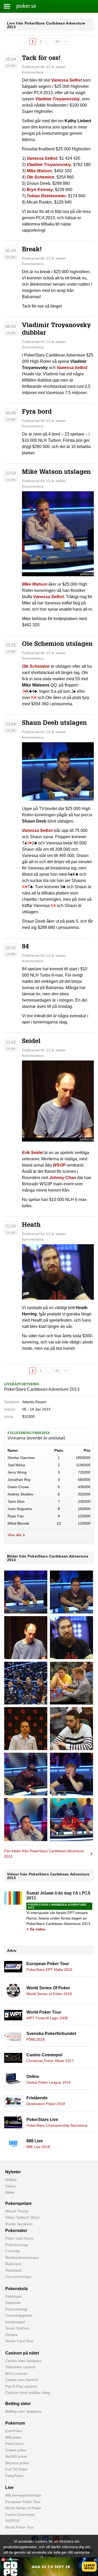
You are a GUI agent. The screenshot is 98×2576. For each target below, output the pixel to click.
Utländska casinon (20, 2367)
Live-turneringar (18, 2277)
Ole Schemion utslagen (57, 645)
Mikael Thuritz (17, 2211)
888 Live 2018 (38, 2147)
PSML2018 (36, 2039)
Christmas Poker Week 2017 (50, 2061)
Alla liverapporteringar (23, 2495)
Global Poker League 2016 (49, 2082)
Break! (32, 250)
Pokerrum (15, 2423)
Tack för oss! (41, 59)
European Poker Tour (48, 1964)
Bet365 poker (16, 2456)
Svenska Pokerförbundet (51, 2034)
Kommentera (33, 72)
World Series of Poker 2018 (49, 1994)
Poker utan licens (19, 2238)
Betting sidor (18, 2404)
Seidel (31, 1042)
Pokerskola (16, 2289)
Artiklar (11, 2180)
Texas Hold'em (17, 2328)
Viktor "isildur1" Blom (22, 2217)
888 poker (14, 2437)
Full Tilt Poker (16, 2469)
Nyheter (13, 2172)
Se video (38, 1929)
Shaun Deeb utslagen (54, 723)
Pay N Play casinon (21, 2386)
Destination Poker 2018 (46, 2104)
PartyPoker (14, 2476)
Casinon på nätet (22, 2353)
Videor (11, 2186)
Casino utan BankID (22, 2380)
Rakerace (13, 2264)
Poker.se (23, 6)
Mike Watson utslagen (56, 473)
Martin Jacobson (19, 2224)
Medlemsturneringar (22, 2258)
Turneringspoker (19, 2315)
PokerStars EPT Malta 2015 (49, 1970)
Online (33, 2077)
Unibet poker (16, 2450)
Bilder (10, 2192)
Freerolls (13, 2251)
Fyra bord (37, 412)
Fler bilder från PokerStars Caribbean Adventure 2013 (44, 1854)
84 (25, 947)
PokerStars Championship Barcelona (57, 2125)
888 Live (35, 2141)
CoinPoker (14, 2431)
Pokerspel (13, 2296)
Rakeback (13, 2270)
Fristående (37, 2098)
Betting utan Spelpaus (23, 2411)
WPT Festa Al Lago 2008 (47, 2018)
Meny (7, 6)
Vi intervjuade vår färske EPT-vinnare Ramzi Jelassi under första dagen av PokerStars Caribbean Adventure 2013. (59, 1918)
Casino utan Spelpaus (23, 2361)
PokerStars (14, 2444)
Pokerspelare (18, 2203)
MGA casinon (16, 2373)
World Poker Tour (44, 2012)
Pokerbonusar (17, 2245)
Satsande (13, 2303)
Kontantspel (15, 2322)
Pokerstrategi (16, 2309)
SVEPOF (13, 2521)
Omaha (11, 2335)
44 (57, 41)
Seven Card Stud (19, 2341)
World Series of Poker (23, 2508)
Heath (31, 1225)
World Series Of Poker (48, 1988)
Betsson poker (17, 2463)
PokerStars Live (42, 2120)
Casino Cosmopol (44, 2055)
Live (9, 2488)
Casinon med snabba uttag (28, 2393)
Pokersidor (16, 2231)
